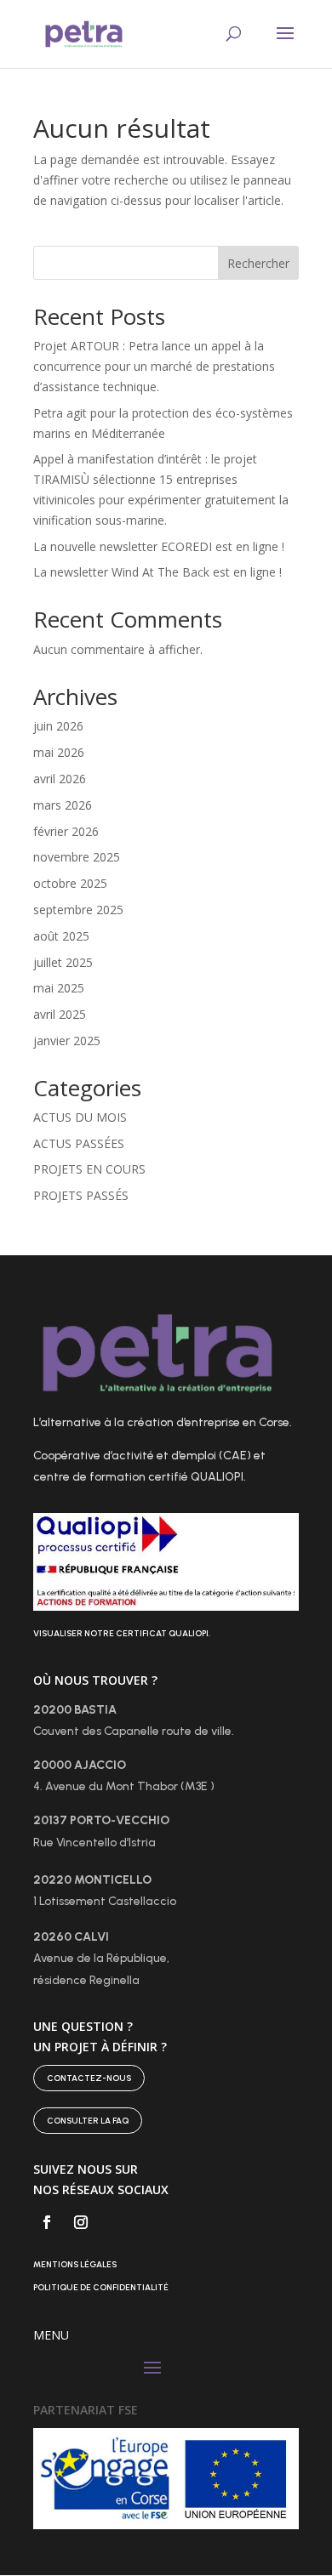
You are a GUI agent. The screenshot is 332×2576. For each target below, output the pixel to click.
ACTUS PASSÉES (79, 1143)
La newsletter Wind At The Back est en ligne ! (157, 572)
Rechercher (258, 263)
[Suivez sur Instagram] (81, 2222)
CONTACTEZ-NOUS (89, 2078)
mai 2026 (59, 752)
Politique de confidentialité (101, 2287)
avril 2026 (60, 779)
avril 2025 (60, 1014)
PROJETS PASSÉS (81, 1195)
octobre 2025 (70, 883)
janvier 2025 (67, 1041)
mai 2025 (59, 988)
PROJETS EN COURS (89, 1169)
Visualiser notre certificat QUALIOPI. (122, 1633)
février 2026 (66, 831)
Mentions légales (75, 2264)
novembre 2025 (77, 857)
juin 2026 (58, 726)
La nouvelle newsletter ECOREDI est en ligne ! (159, 546)
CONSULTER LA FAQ (88, 2121)
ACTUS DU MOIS (80, 1117)
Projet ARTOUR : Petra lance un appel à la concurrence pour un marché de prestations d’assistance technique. (154, 366)
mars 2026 (63, 805)
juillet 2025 (63, 962)
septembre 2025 (78, 910)
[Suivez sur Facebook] (47, 2222)
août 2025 (61, 936)
